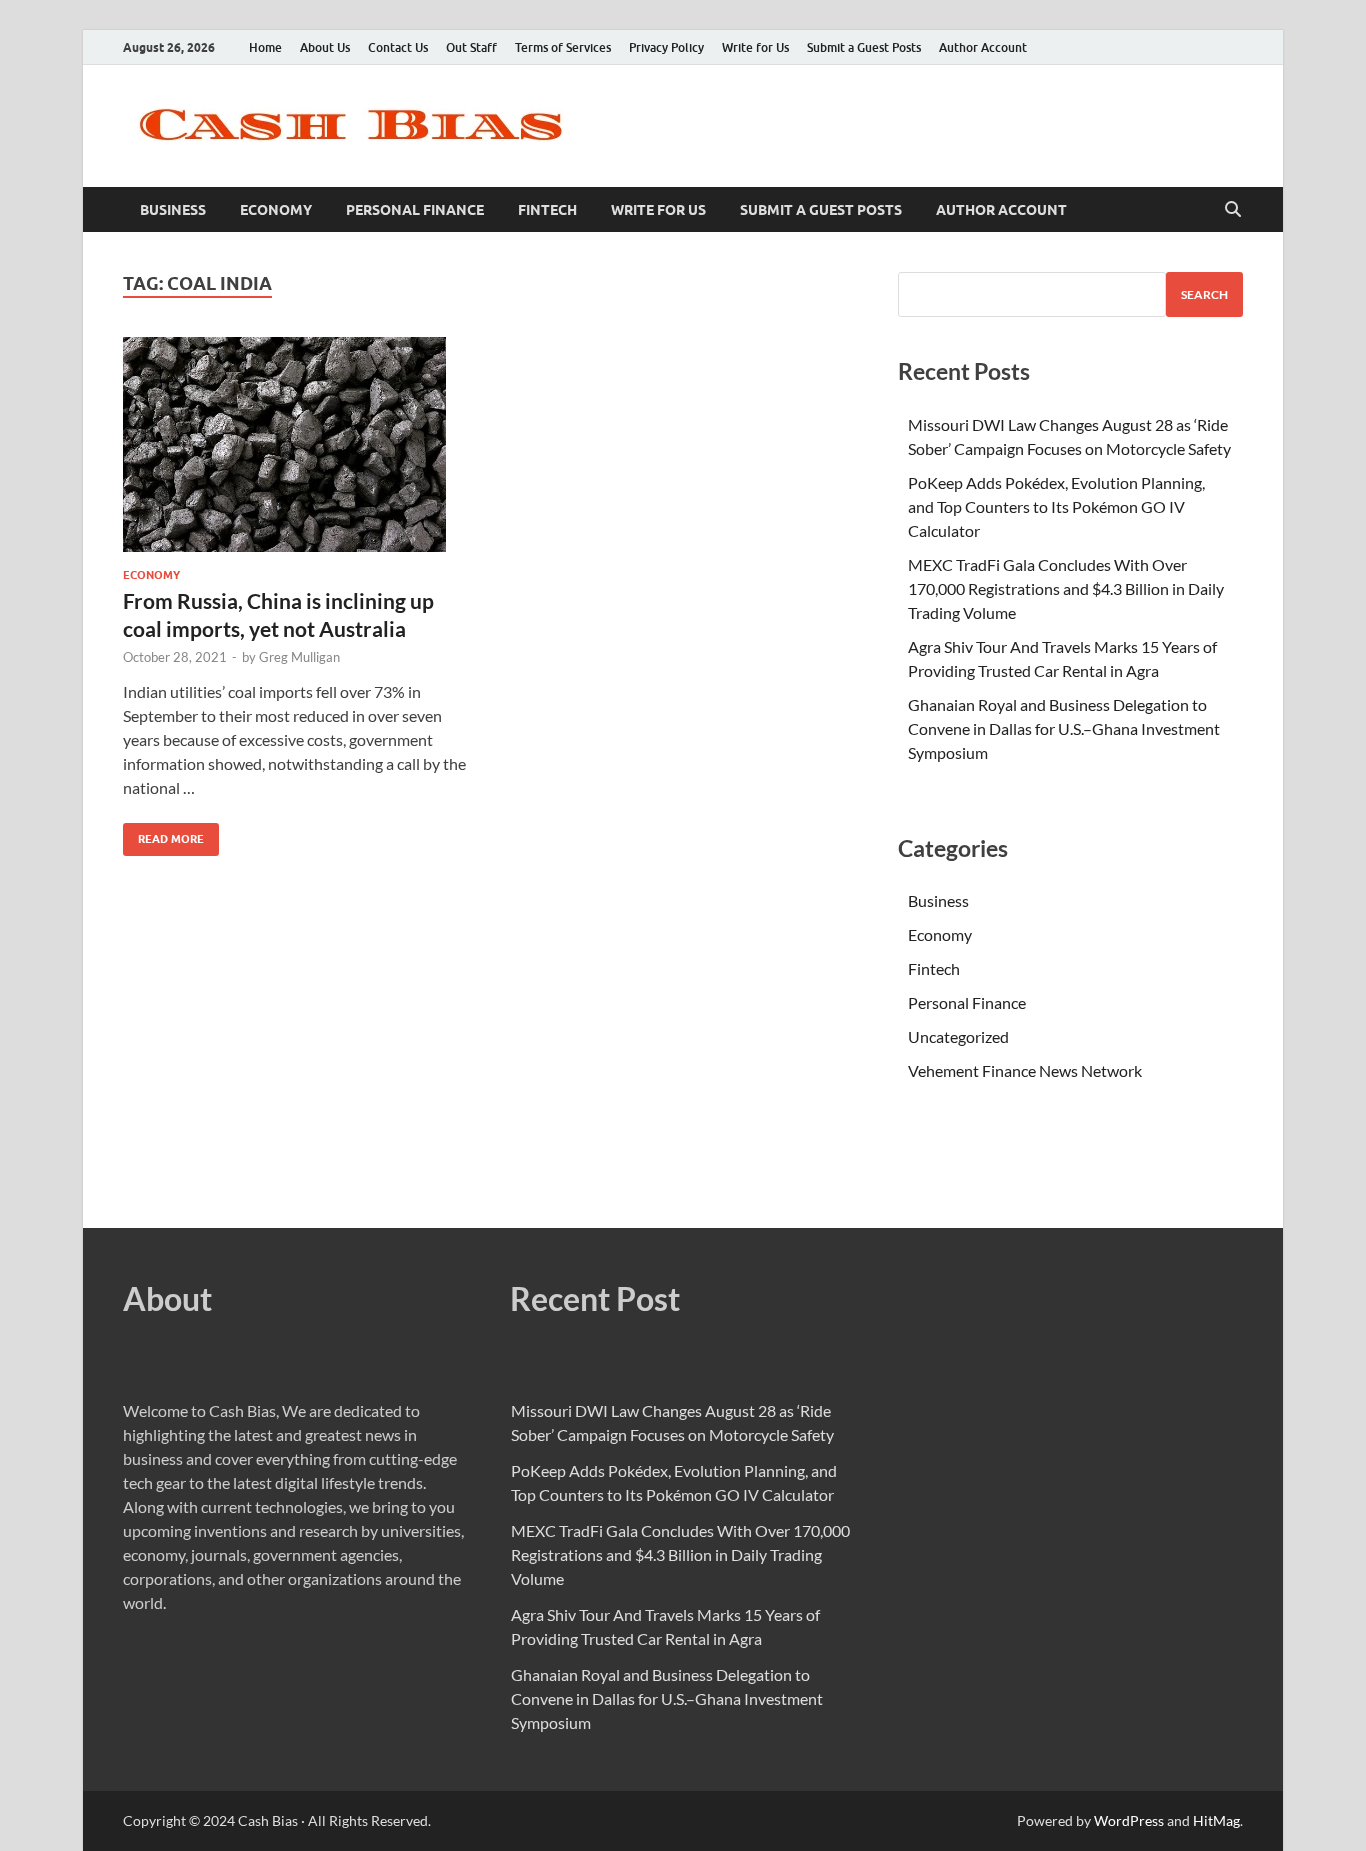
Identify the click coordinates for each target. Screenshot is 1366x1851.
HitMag (1216, 1820)
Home (265, 47)
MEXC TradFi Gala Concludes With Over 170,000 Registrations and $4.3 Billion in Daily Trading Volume (1066, 588)
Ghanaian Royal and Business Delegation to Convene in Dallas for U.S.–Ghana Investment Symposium (1064, 728)
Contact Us (398, 47)
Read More (163, 834)
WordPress (1129, 1820)
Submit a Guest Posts (864, 47)
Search (1204, 294)
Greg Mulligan (299, 657)
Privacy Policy (666, 47)
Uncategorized (958, 1036)
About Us (325, 47)
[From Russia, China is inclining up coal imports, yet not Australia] (297, 444)
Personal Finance (415, 210)
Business (173, 210)
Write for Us (755, 47)
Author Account (983, 47)
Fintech (547, 210)
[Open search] (1233, 210)
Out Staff (471, 47)
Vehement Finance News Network (1025, 1070)
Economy (276, 210)
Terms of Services (563, 47)
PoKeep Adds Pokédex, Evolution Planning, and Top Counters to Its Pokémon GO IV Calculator (1056, 506)
